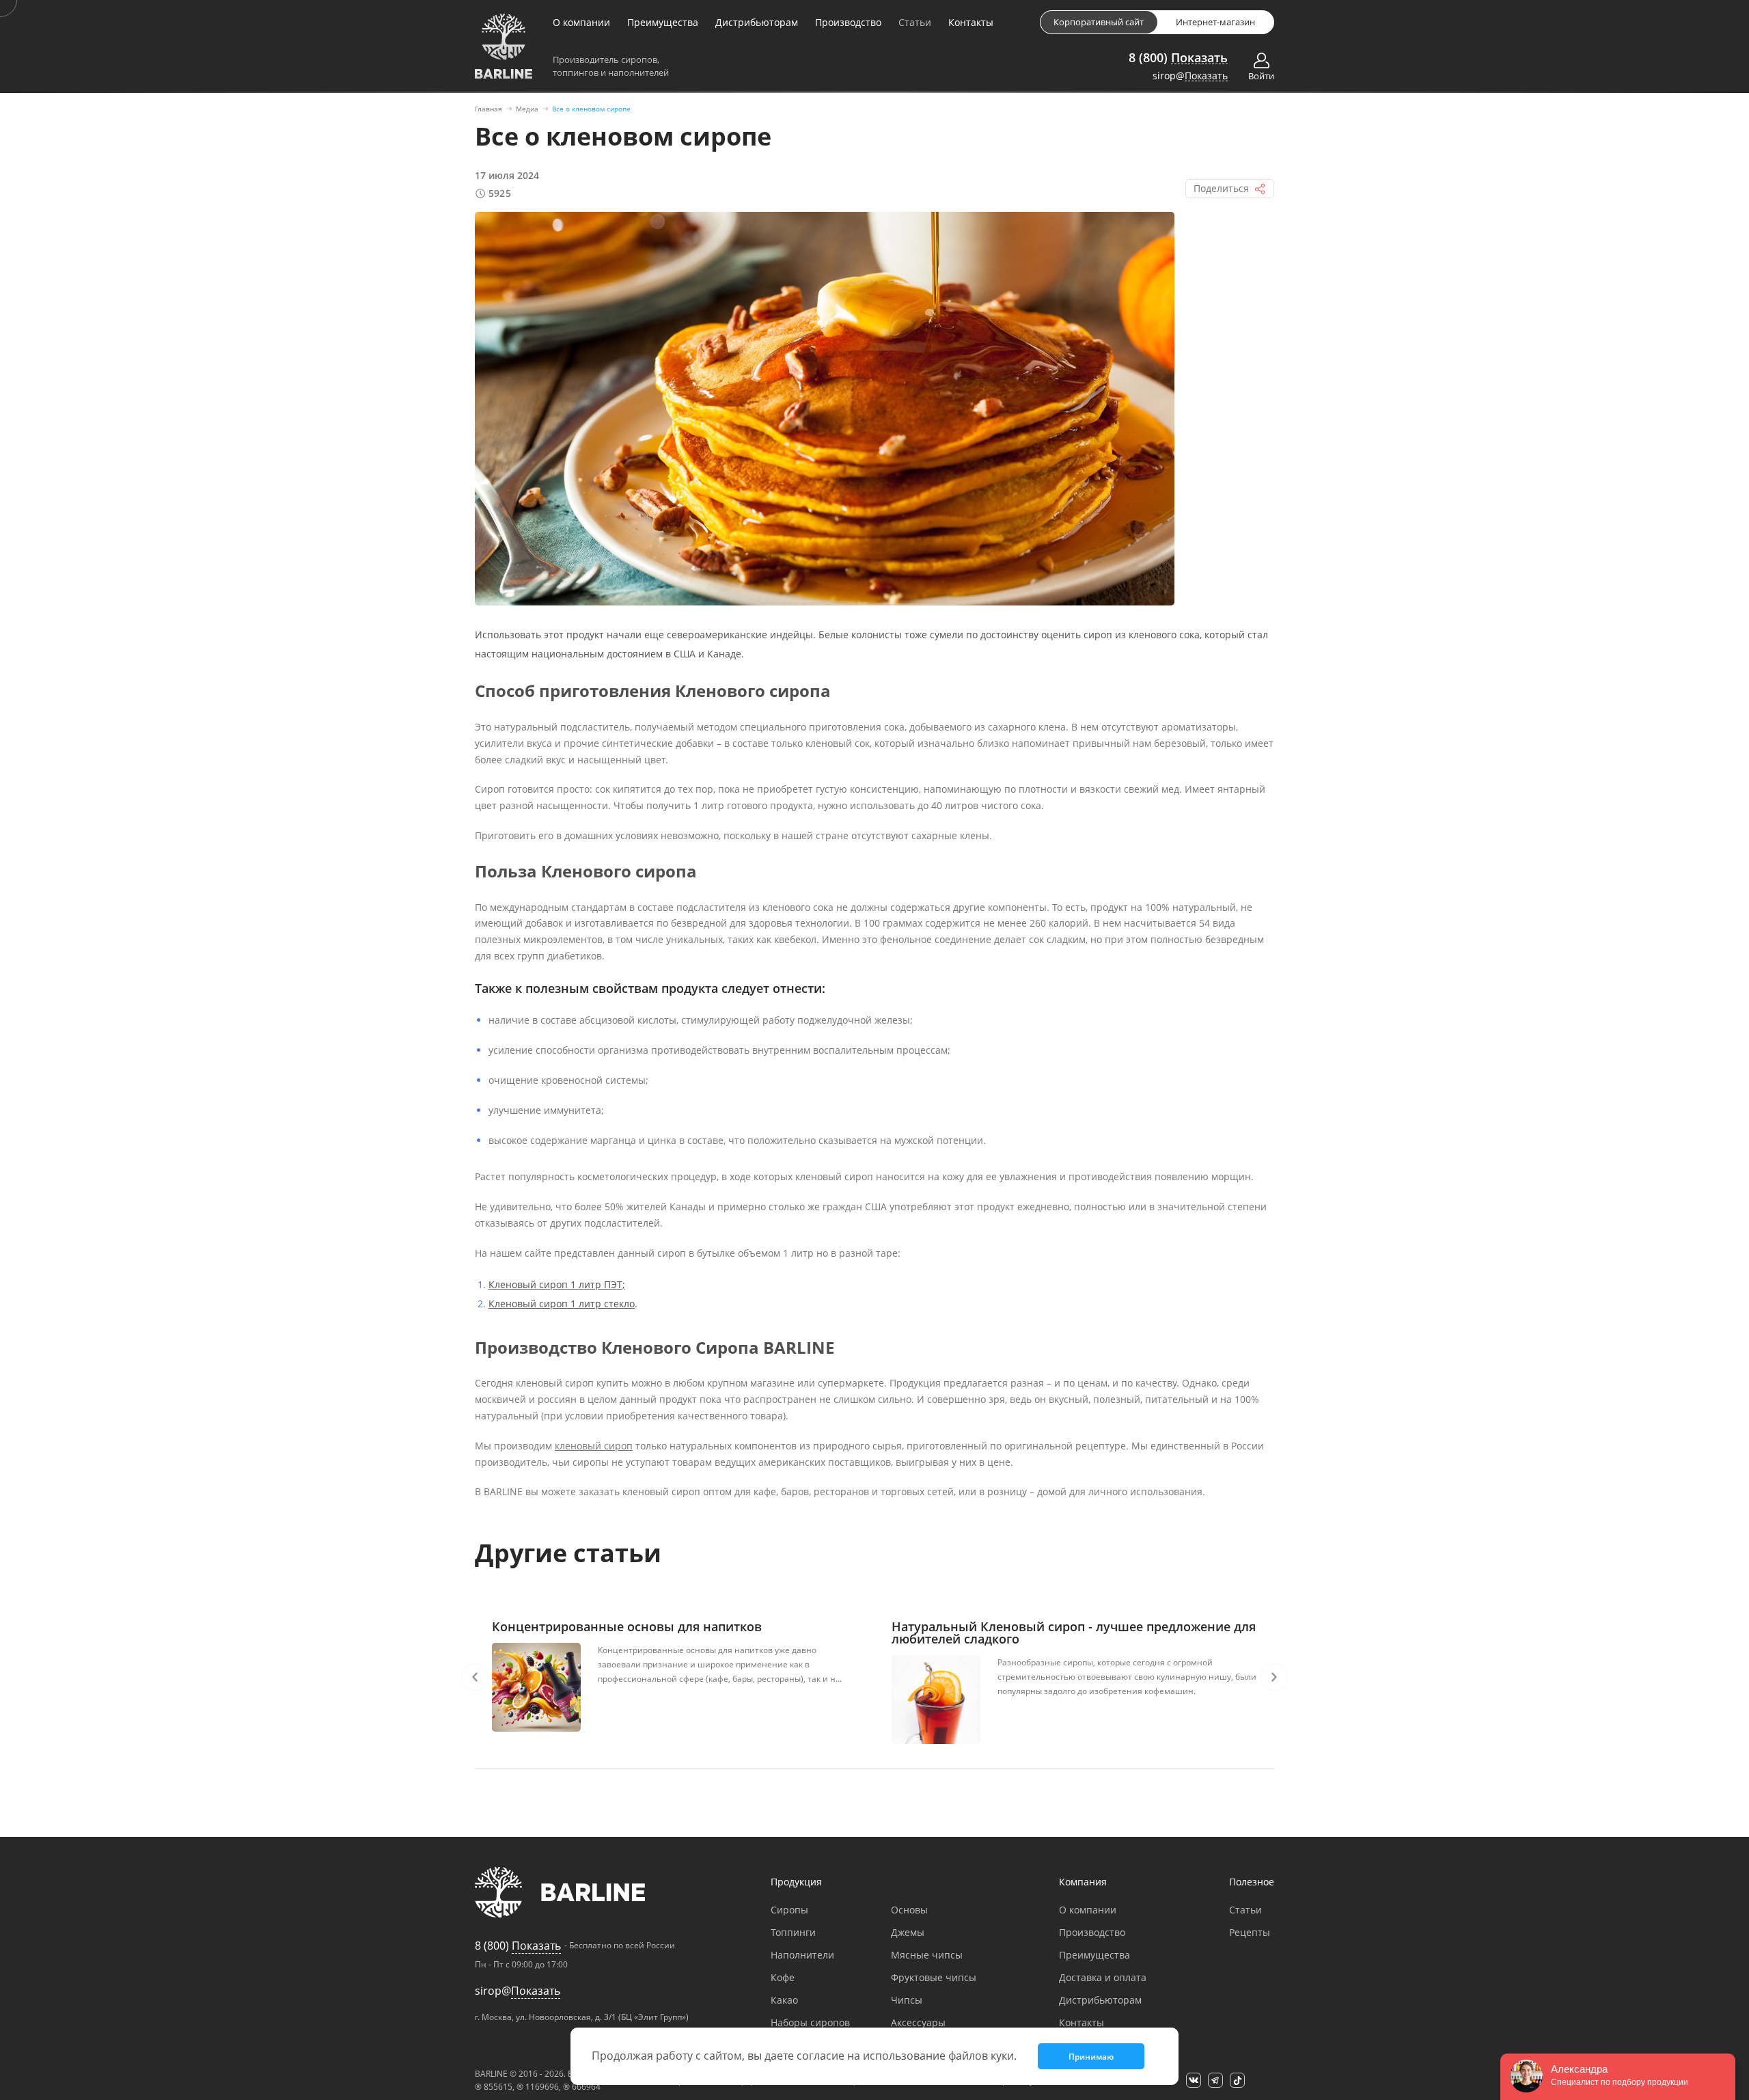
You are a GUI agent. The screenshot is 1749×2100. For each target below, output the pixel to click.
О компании (581, 22)
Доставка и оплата (1103, 1977)
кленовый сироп (594, 1446)
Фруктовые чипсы (934, 1977)
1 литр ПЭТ (595, 1284)
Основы (909, 1910)
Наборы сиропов (810, 2022)
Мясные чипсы (927, 1955)
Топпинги (793, 1932)
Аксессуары (918, 2022)
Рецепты (1250, 1932)
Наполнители (802, 1955)
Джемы (908, 1932)
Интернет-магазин (1215, 22)
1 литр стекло (601, 1304)
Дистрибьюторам (757, 22)
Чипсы (907, 2000)
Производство (848, 22)
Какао (784, 2000)
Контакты (971, 22)
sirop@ (1190, 76)
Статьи (915, 22)
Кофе (783, 1977)
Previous (475, 1677)
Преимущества (663, 22)
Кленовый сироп (528, 1284)
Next (1274, 1677)
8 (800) (1178, 57)
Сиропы (789, 1910)
